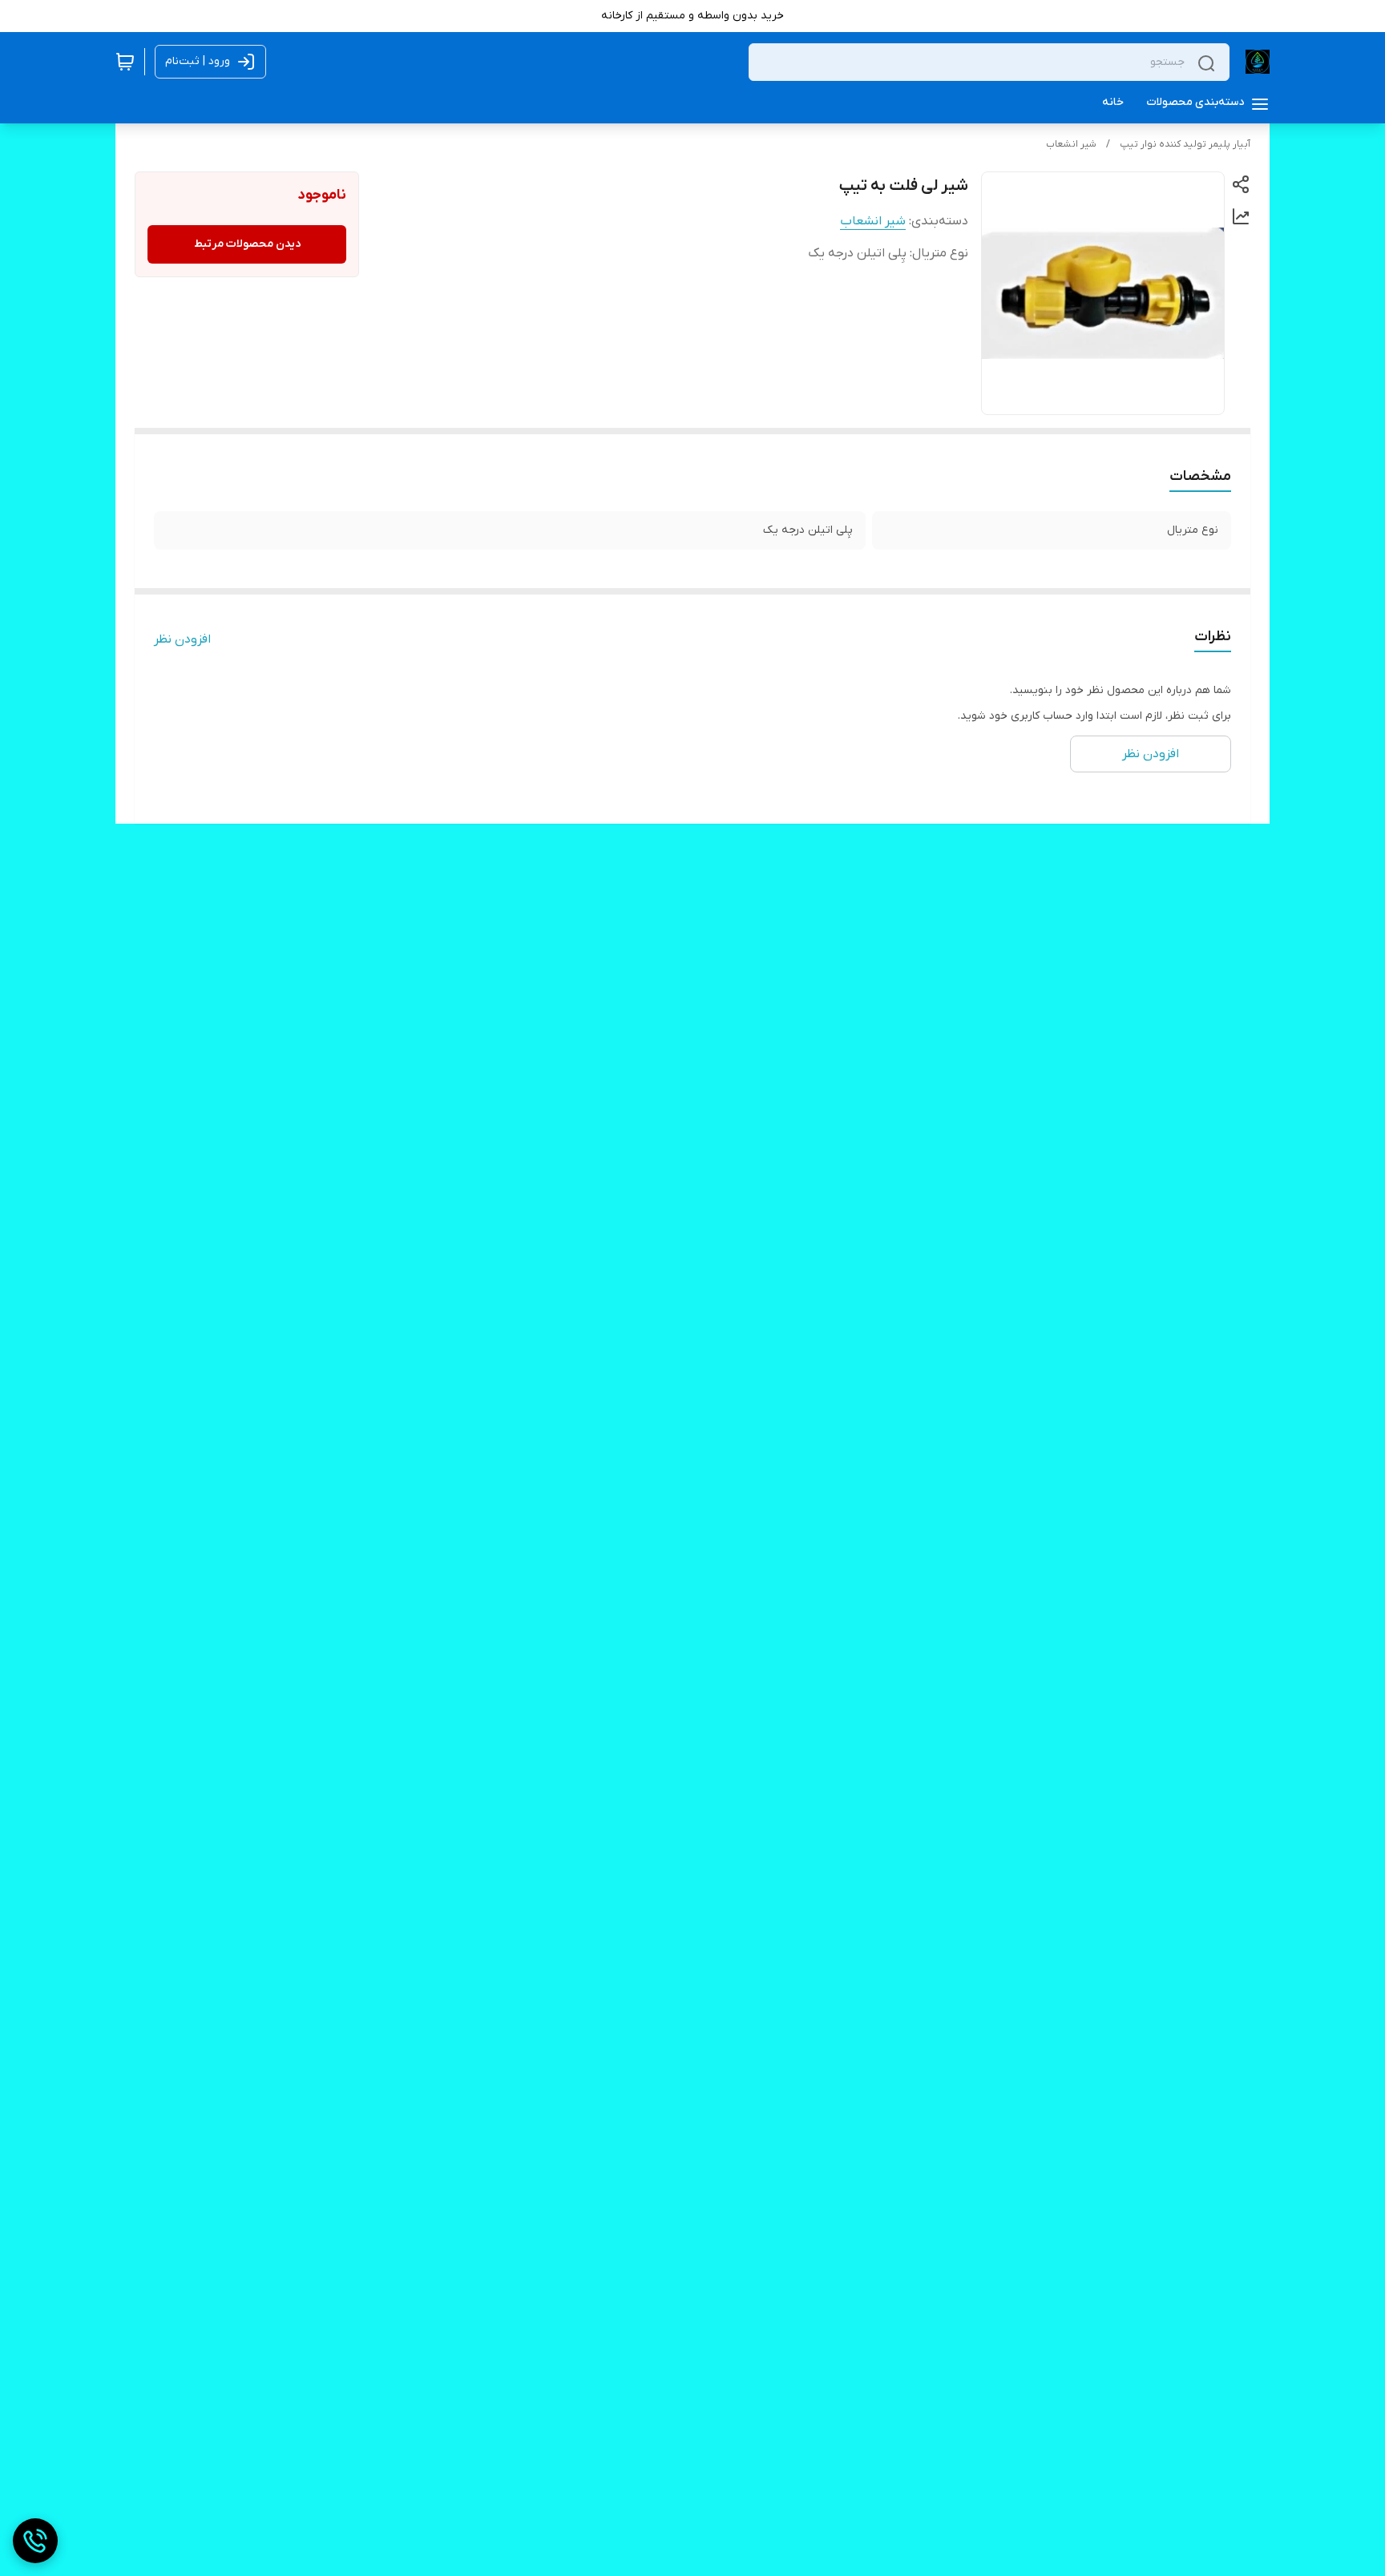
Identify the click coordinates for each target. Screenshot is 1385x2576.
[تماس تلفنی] (35, 2541)
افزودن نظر (182, 639)
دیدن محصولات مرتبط (247, 244)
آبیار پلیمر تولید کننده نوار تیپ (1185, 144)
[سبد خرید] (125, 62)
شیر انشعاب (1071, 144)
